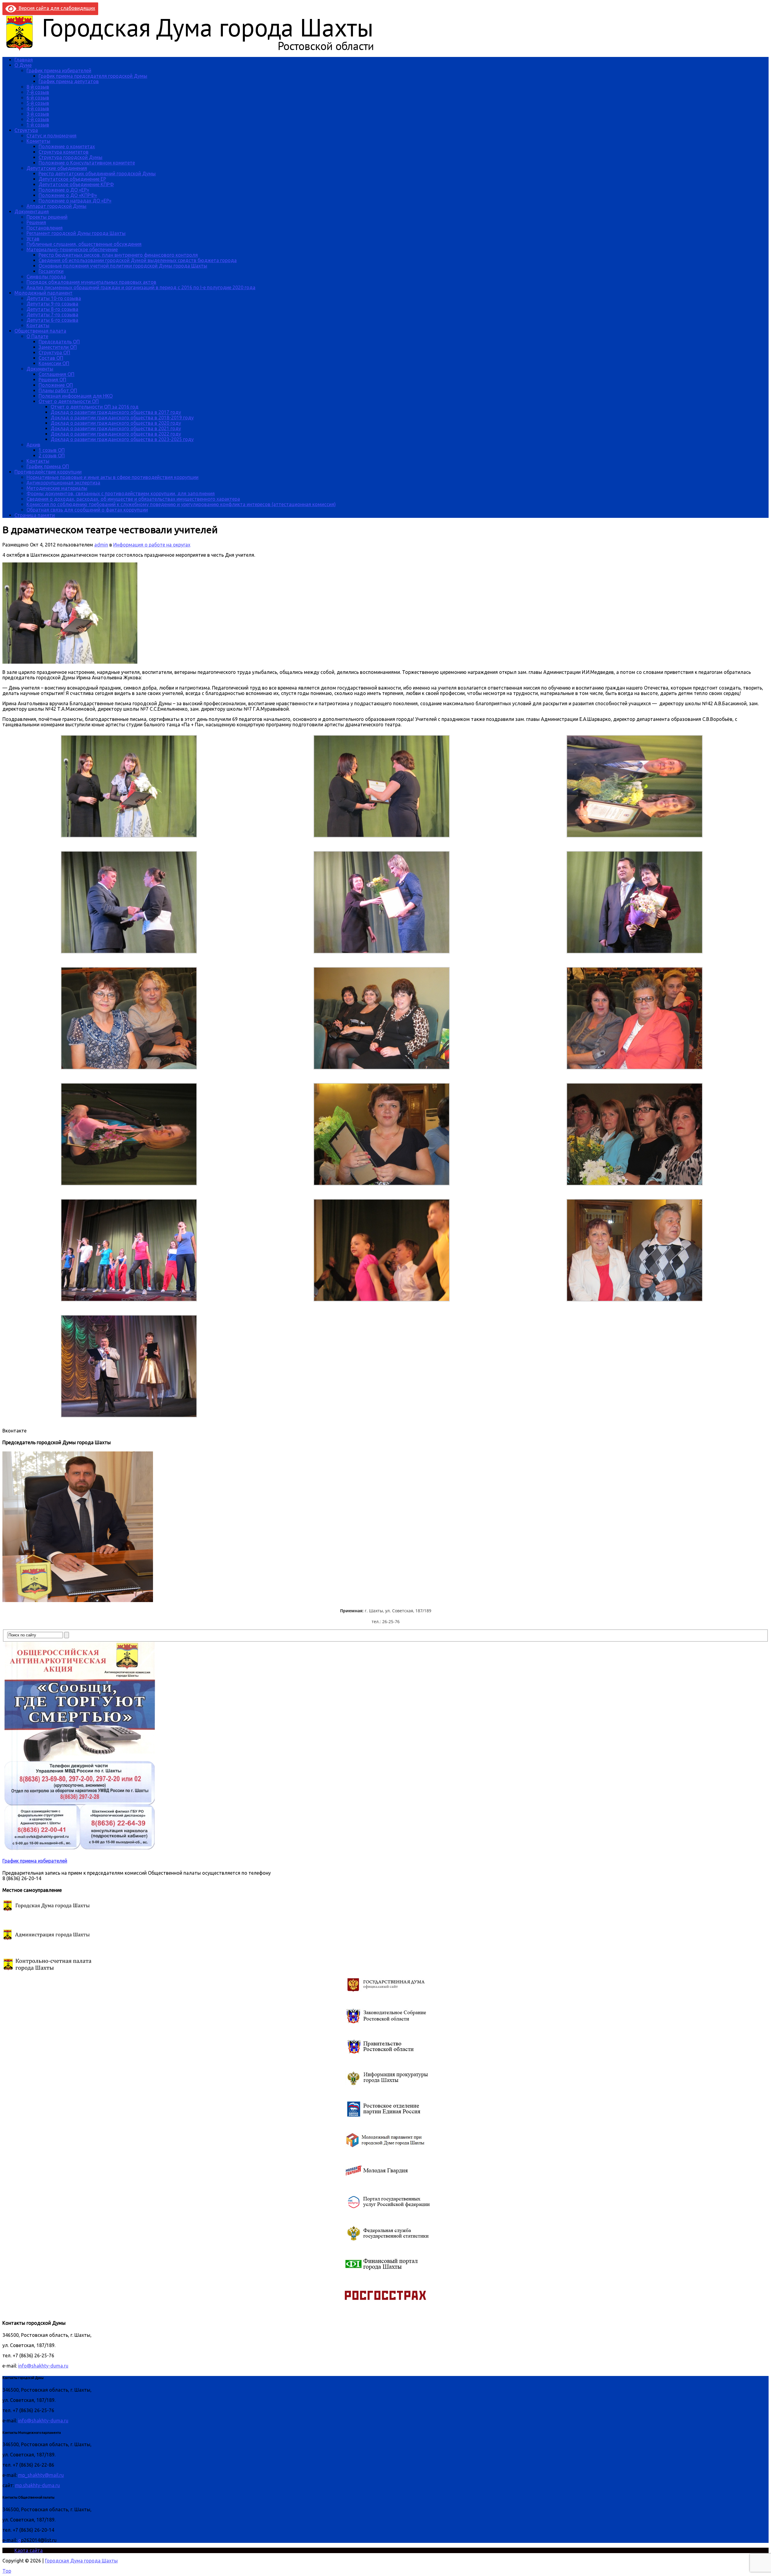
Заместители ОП (58, 347)
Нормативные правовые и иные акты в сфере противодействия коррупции (112, 477)
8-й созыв (38, 87)
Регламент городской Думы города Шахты (76, 233)
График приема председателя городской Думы (93, 76)
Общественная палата (40, 331)
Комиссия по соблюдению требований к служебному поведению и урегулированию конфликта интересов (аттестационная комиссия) (181, 504)
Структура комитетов (64, 152)
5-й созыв (38, 103)
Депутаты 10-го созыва (54, 298)
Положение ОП (56, 385)
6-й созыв (38, 98)
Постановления (45, 228)
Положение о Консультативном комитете (87, 163)
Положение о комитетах (67, 146)
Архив (33, 445)
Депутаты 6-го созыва (52, 320)
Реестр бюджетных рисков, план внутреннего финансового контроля (118, 255)
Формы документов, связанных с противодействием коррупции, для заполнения (121, 493)
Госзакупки (51, 271)
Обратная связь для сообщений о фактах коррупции (87, 510)
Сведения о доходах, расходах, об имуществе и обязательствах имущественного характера (133, 499)
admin (101, 545)
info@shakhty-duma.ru (43, 2366)
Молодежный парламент (44, 293)
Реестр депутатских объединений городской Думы (97, 174)
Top (7, 2571)
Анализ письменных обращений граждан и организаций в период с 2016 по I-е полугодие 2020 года (141, 287)
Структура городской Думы (70, 157)
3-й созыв (38, 114)
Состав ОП (51, 358)
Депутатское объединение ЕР (72, 179)
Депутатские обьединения (57, 168)
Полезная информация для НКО (76, 396)
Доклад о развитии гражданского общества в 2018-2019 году (122, 418)
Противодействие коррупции (48, 472)
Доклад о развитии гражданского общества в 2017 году (116, 412)
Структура (26, 130)
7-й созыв (38, 92)
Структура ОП (54, 352)
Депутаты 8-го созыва (52, 309)
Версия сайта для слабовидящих (56, 8)
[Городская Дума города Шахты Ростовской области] (195, 49)
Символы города (46, 277)
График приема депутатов (69, 81)
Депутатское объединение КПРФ (76, 184)
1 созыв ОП (52, 450)
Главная (24, 60)
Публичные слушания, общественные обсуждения (84, 244)
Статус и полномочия (52, 136)
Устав (33, 239)
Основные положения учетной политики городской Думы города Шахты (123, 266)
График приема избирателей (59, 70)
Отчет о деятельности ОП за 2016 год (95, 407)
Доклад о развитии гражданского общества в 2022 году (116, 434)
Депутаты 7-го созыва (52, 315)
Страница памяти (35, 515)
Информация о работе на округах (152, 545)
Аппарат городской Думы (56, 206)
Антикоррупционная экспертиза (63, 483)
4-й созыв (38, 108)
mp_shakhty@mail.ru (41, 2475)
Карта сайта (29, 2550)
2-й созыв (38, 119)
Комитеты (38, 141)
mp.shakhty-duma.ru (37, 2485)
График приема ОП (48, 466)
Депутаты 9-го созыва (52, 304)
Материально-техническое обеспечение (72, 249)
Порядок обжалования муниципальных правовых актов (91, 282)
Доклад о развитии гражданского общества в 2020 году (116, 423)
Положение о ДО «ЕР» (64, 190)
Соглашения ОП (56, 374)
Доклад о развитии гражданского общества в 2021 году (116, 428)
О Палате (37, 336)
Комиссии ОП (54, 363)
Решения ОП (52, 380)
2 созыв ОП (52, 455)
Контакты (38, 325)
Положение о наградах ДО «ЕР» (75, 201)
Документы (40, 369)
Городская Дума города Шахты (81, 2561)
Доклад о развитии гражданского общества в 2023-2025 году (122, 439)
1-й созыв (38, 125)
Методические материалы (57, 488)
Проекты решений (47, 217)
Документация (32, 211)
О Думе (23, 65)
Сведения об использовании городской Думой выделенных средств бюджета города (138, 260)
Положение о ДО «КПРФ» (68, 195)
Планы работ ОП (58, 390)
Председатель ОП (59, 342)
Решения (36, 222)
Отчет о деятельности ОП (69, 401)
